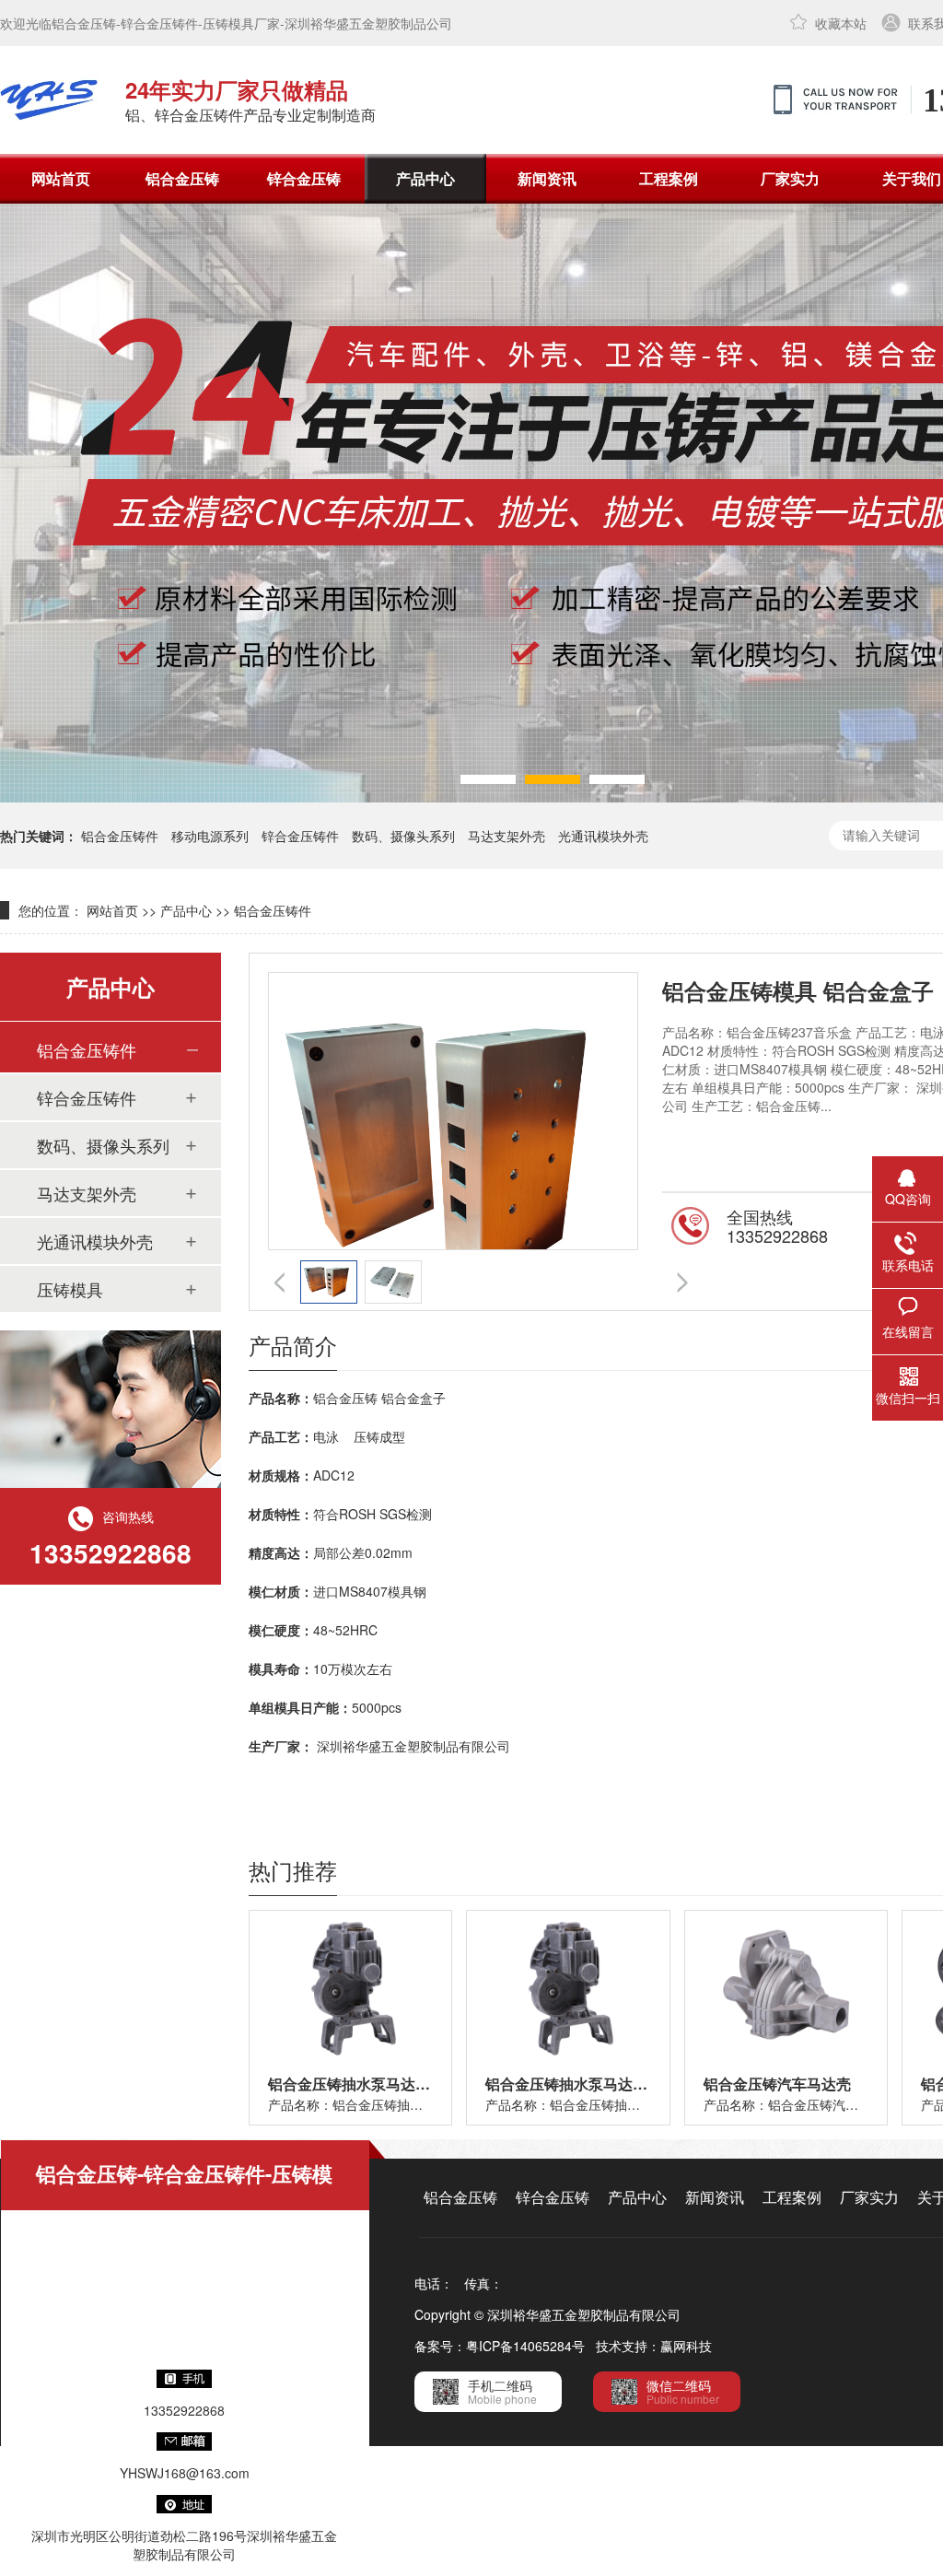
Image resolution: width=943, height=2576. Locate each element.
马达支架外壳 (506, 836)
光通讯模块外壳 (603, 836)
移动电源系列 (210, 836)
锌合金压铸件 (300, 836)
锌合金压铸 (304, 178)
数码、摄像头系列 (403, 836)
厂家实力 (790, 178)
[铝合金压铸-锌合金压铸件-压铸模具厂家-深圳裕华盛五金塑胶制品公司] (49, 100)
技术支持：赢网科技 (654, 2346)
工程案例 (669, 178)
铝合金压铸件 (120, 836)
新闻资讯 (547, 178)
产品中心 (425, 178)
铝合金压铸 (182, 178)
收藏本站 (841, 23)
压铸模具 (70, 1289)
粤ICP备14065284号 (525, 2346)
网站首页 (61, 178)
